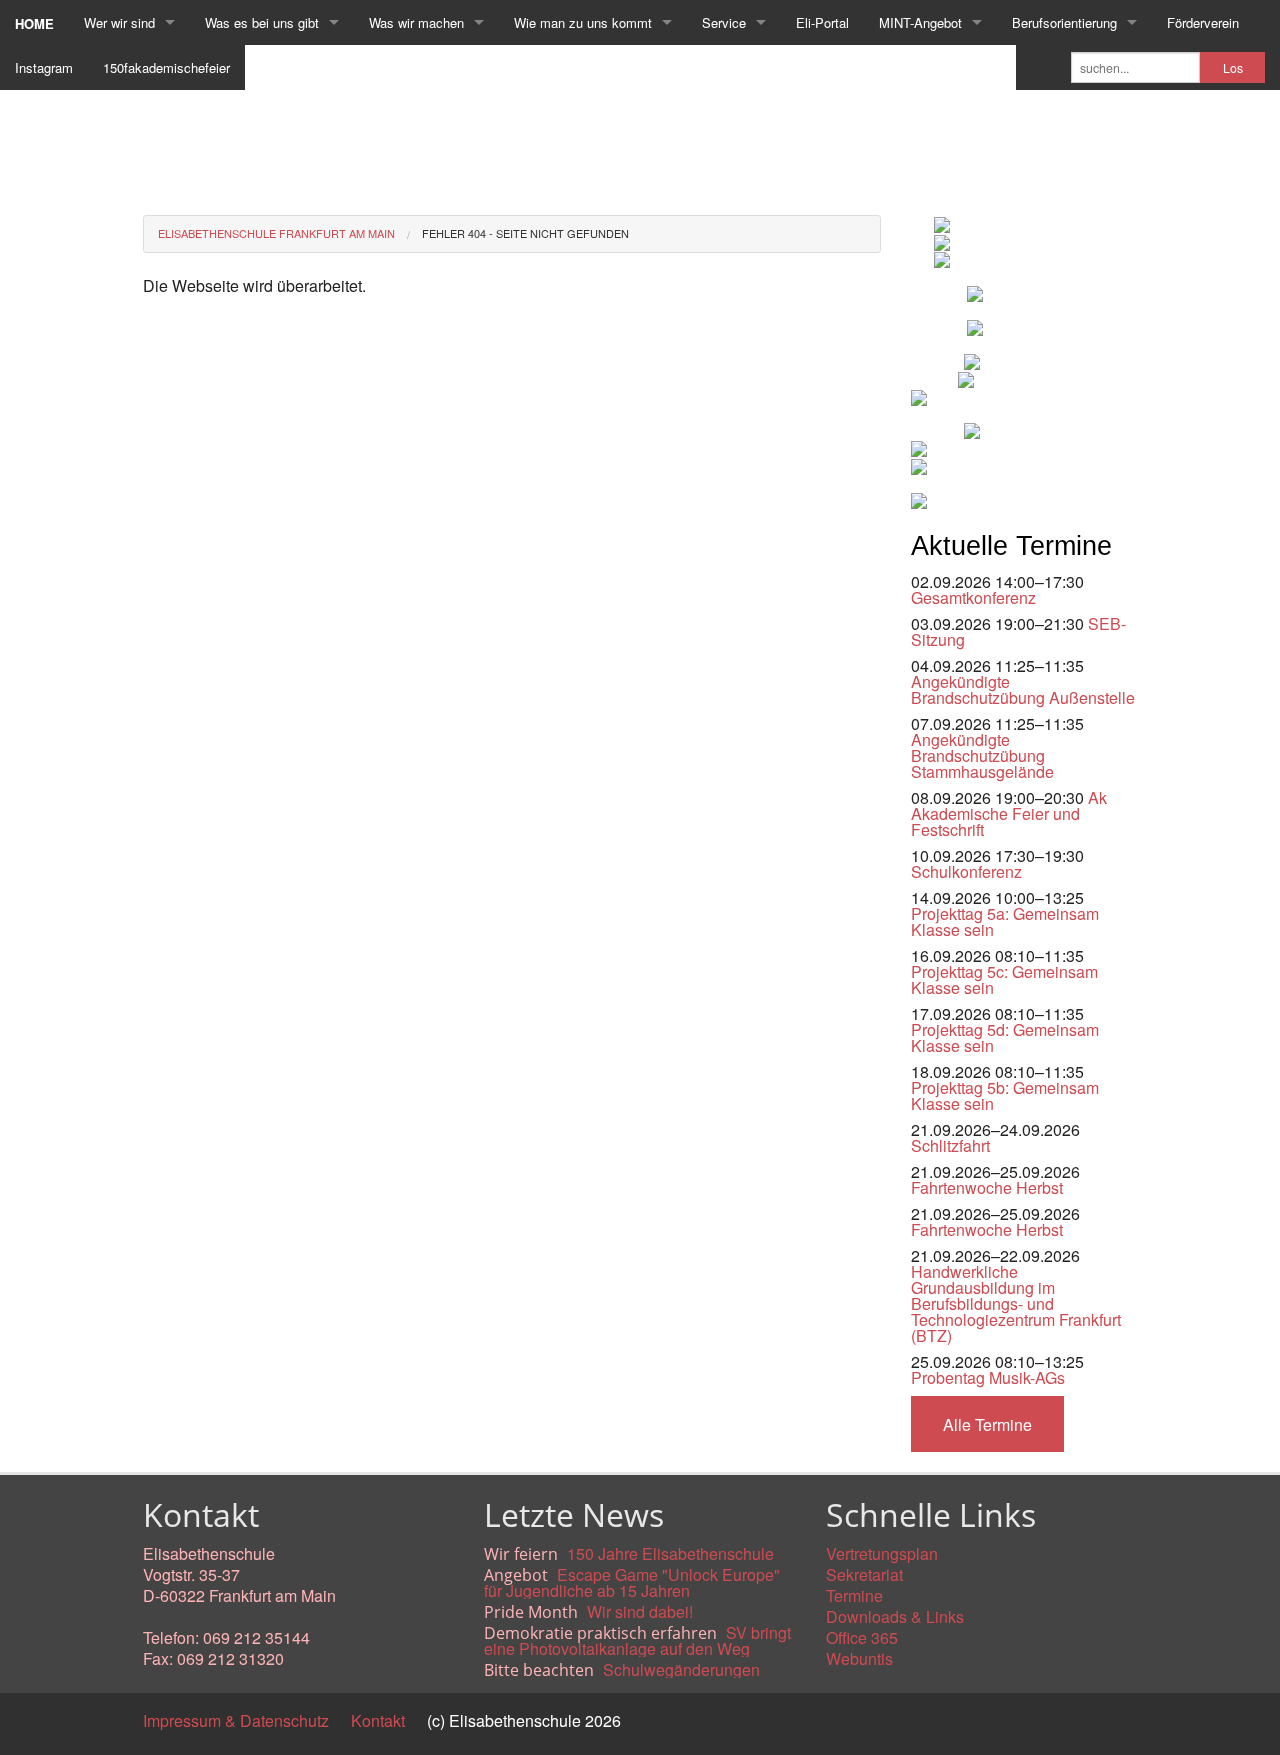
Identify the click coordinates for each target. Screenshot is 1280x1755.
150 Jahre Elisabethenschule (670, 1553)
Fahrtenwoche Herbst (987, 1187)
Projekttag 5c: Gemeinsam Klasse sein (1004, 979)
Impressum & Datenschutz (236, 1720)
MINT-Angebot (920, 22)
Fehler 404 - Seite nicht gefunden (525, 233)
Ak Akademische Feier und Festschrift (1009, 813)
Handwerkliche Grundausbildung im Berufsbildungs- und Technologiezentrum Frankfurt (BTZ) (1016, 1303)
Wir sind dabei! (640, 1611)
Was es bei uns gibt (262, 22)
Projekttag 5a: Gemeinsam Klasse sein (1005, 921)
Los (1233, 68)
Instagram (44, 67)
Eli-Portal (822, 22)
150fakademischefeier (166, 67)
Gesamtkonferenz (973, 597)
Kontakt (378, 1720)
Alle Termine (987, 1424)
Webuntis (859, 1658)
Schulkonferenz (966, 871)
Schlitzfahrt (950, 1145)
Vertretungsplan (882, 1553)
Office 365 (862, 1637)
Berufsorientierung (1064, 22)
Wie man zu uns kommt (583, 22)
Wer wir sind (119, 22)
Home (34, 23)
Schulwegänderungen (681, 1669)
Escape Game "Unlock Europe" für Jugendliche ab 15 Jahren (632, 1582)
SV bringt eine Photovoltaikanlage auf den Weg (637, 1640)
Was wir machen (416, 22)
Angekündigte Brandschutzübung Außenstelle (1023, 689)
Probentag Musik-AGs (988, 1377)
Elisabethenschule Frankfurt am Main (276, 233)
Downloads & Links (895, 1616)
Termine (854, 1595)
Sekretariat (864, 1574)
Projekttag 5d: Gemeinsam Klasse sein (1005, 1037)
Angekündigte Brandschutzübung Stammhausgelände (982, 755)
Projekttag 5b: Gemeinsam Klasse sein (1005, 1095)
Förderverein (1203, 22)
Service (724, 22)
